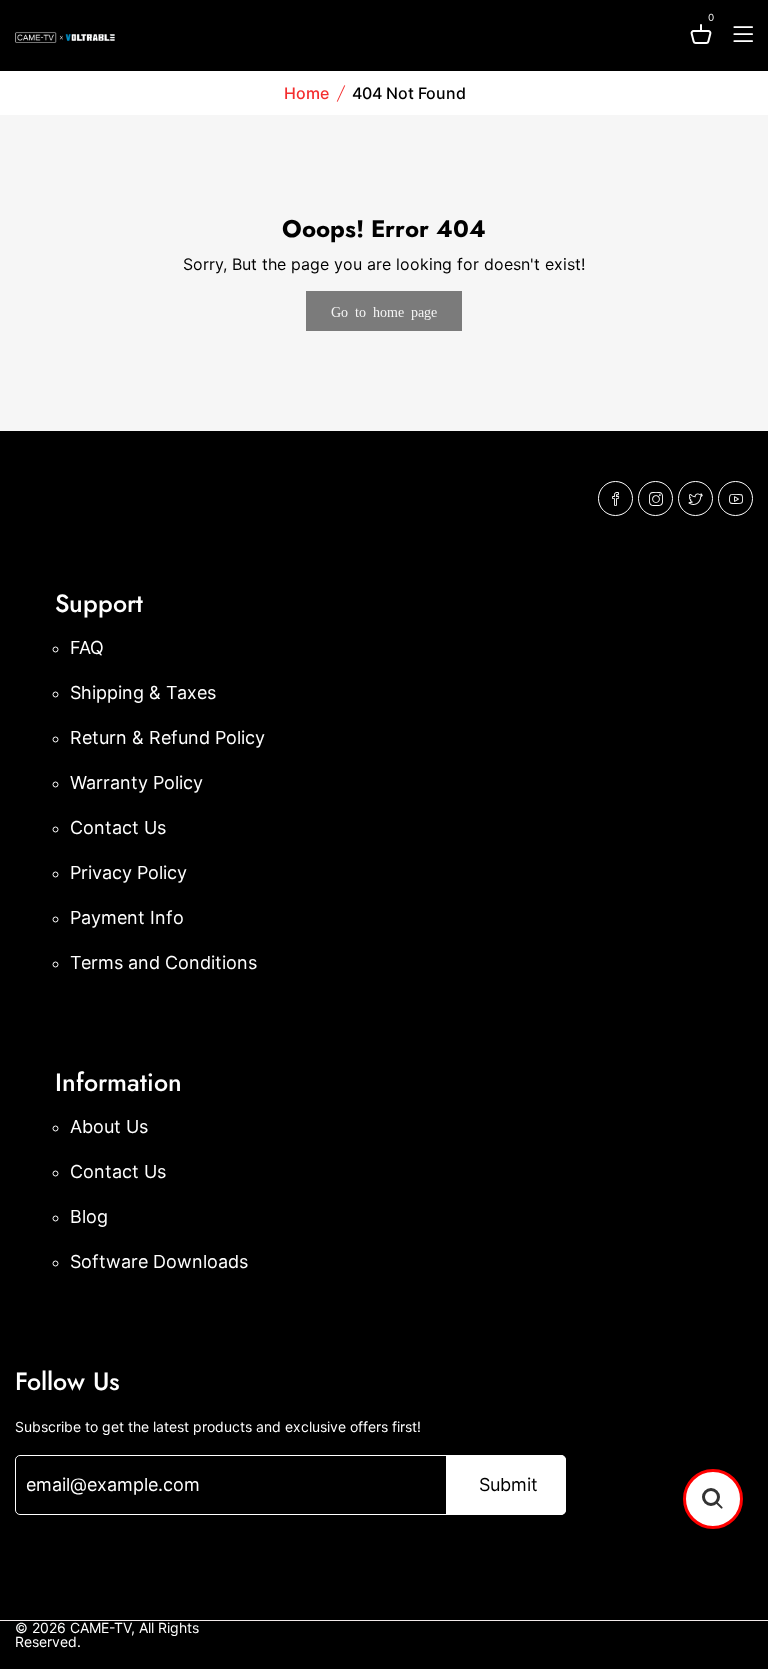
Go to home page (384, 311)
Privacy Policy (128, 872)
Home (306, 93)
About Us (109, 1126)
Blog (89, 1216)
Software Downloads (159, 1261)
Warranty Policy (136, 782)
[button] (713, 1499)
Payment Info (127, 917)
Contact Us (118, 827)
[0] (701, 37)
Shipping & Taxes (143, 692)
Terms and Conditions (163, 962)
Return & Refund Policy (167, 737)
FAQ (87, 647)
